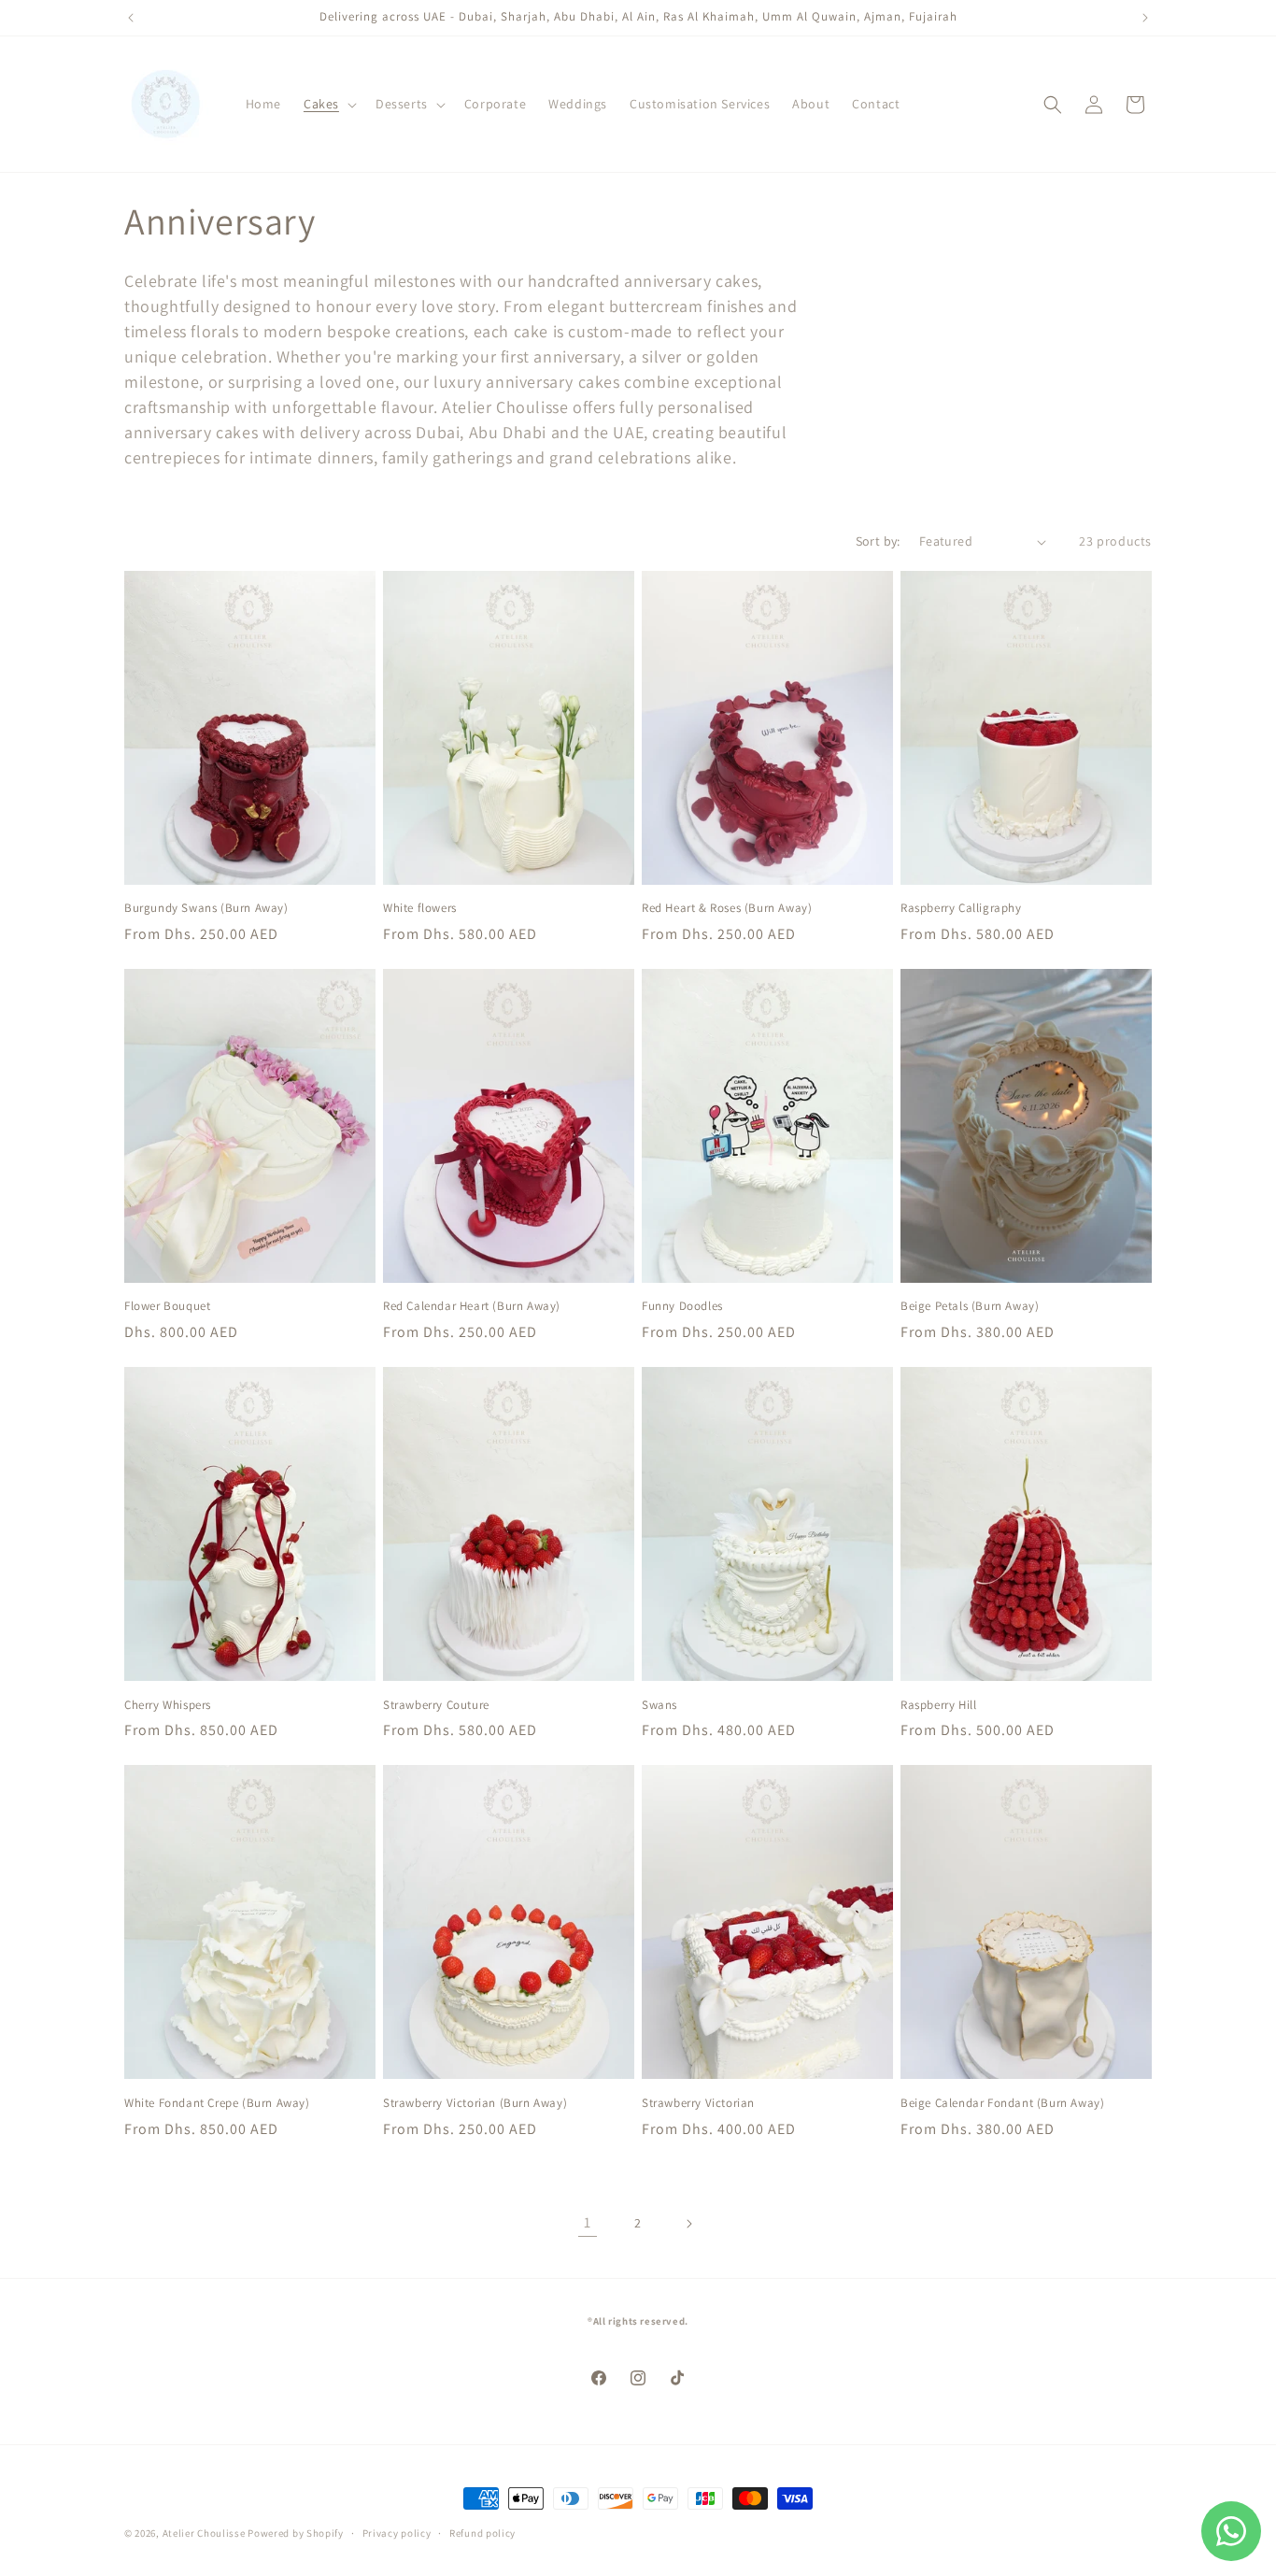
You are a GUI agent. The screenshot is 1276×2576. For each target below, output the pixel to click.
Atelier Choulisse (204, 2533)
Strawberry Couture (436, 1705)
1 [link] (588, 2222)
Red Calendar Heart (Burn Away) (472, 1306)
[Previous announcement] (131, 18)
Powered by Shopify (296, 2533)
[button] (328, 104)
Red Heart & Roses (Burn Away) (727, 908)
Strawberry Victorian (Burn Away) (475, 2103)
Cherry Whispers (168, 1705)
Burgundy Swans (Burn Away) (206, 908)
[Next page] (688, 2224)
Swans (659, 1705)
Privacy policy (397, 2533)
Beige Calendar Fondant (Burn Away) (1002, 2103)
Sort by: (878, 541)
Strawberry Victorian (698, 2103)
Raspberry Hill (938, 1705)
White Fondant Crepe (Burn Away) (217, 2103)
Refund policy (482, 2533)
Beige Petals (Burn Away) (970, 1306)
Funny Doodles (682, 1306)
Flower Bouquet (167, 1306)
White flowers (420, 908)
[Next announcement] (1145, 18)
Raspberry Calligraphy (961, 908)
